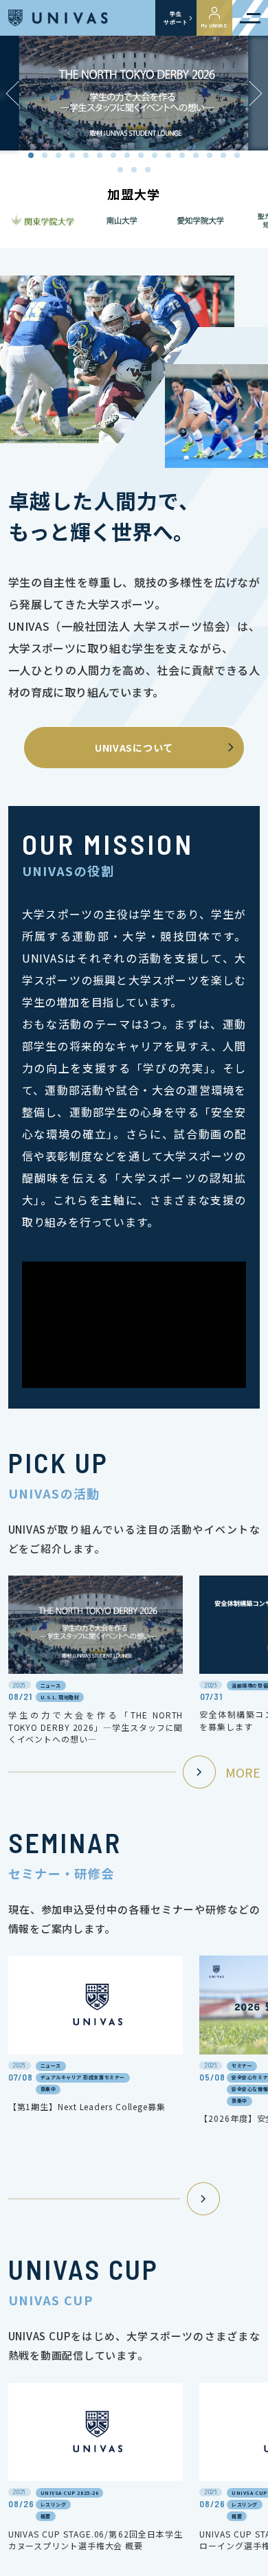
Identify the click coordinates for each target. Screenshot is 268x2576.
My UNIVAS (214, 25)
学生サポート (176, 18)
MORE (243, 1772)
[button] (256, 93)
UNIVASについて (134, 748)
